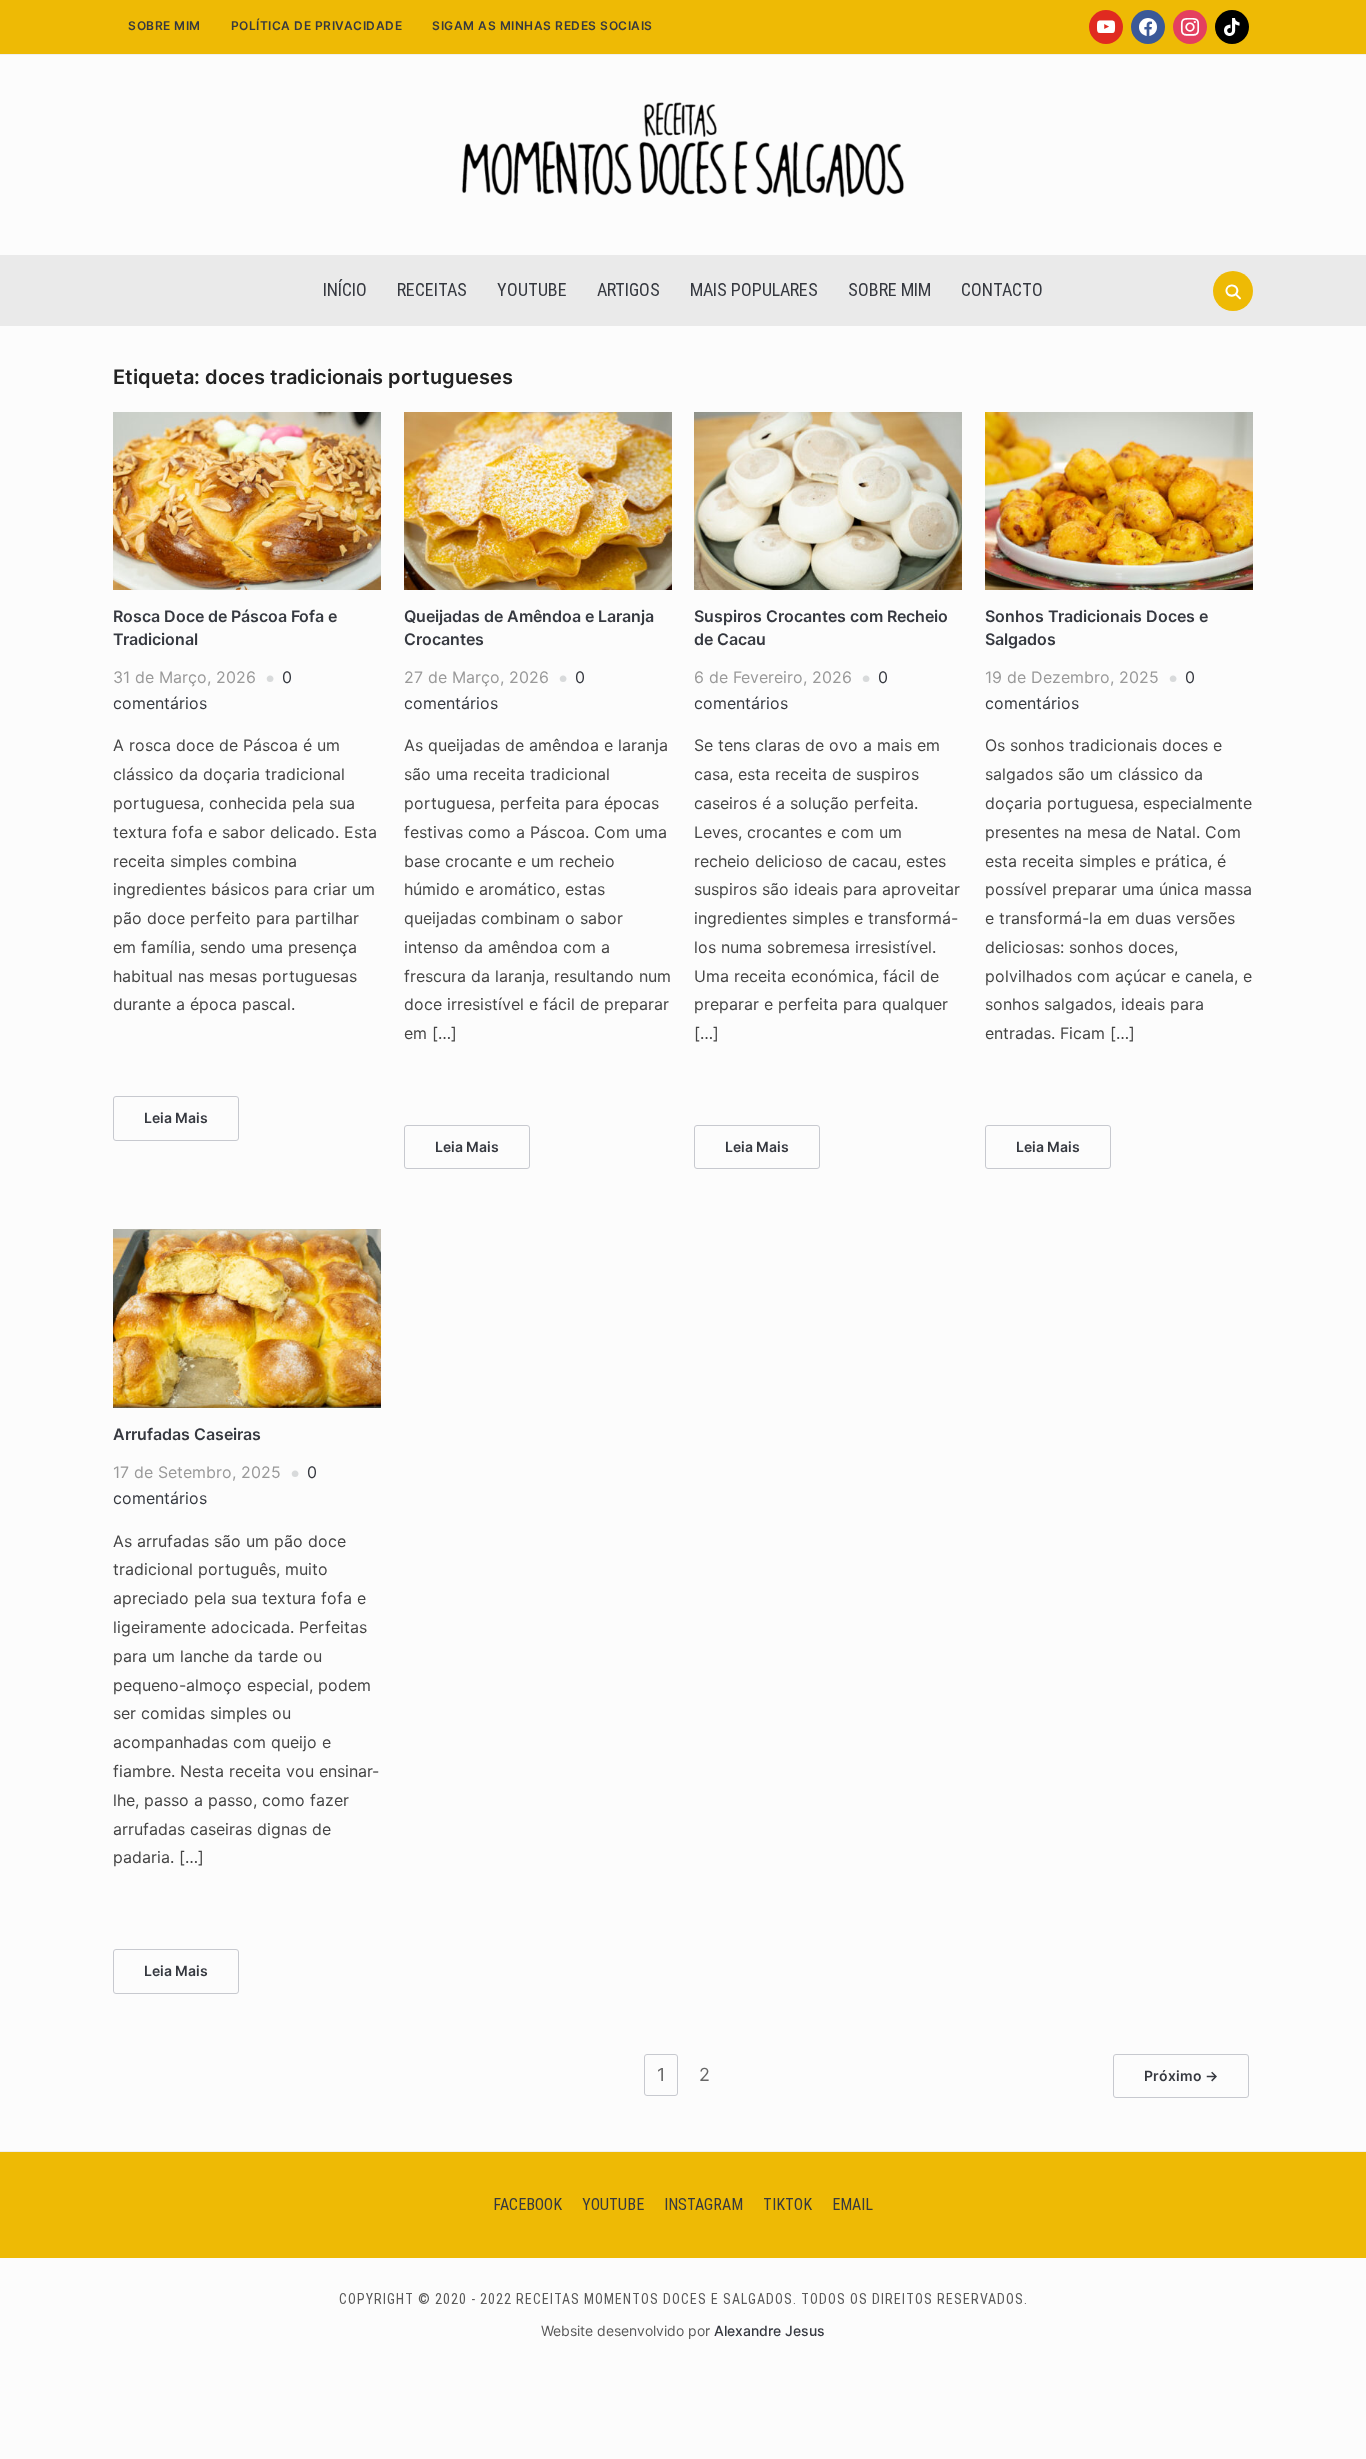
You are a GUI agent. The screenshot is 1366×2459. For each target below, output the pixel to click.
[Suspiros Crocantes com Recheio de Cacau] (828, 424)
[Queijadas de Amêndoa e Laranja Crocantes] (538, 424)
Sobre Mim (164, 25)
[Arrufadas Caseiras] (247, 1241)
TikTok (787, 2204)
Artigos (628, 289)
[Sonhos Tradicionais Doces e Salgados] (1119, 424)
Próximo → (1181, 2075)
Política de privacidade (317, 25)
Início (345, 289)
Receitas (432, 289)
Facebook (527, 2204)
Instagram (703, 2204)
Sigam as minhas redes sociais (542, 25)
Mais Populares (754, 289)
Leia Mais (176, 1117)
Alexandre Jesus (769, 2330)
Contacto (1002, 289)
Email (852, 2204)
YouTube (532, 289)
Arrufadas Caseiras (187, 1434)
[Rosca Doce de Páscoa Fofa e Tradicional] (247, 424)
